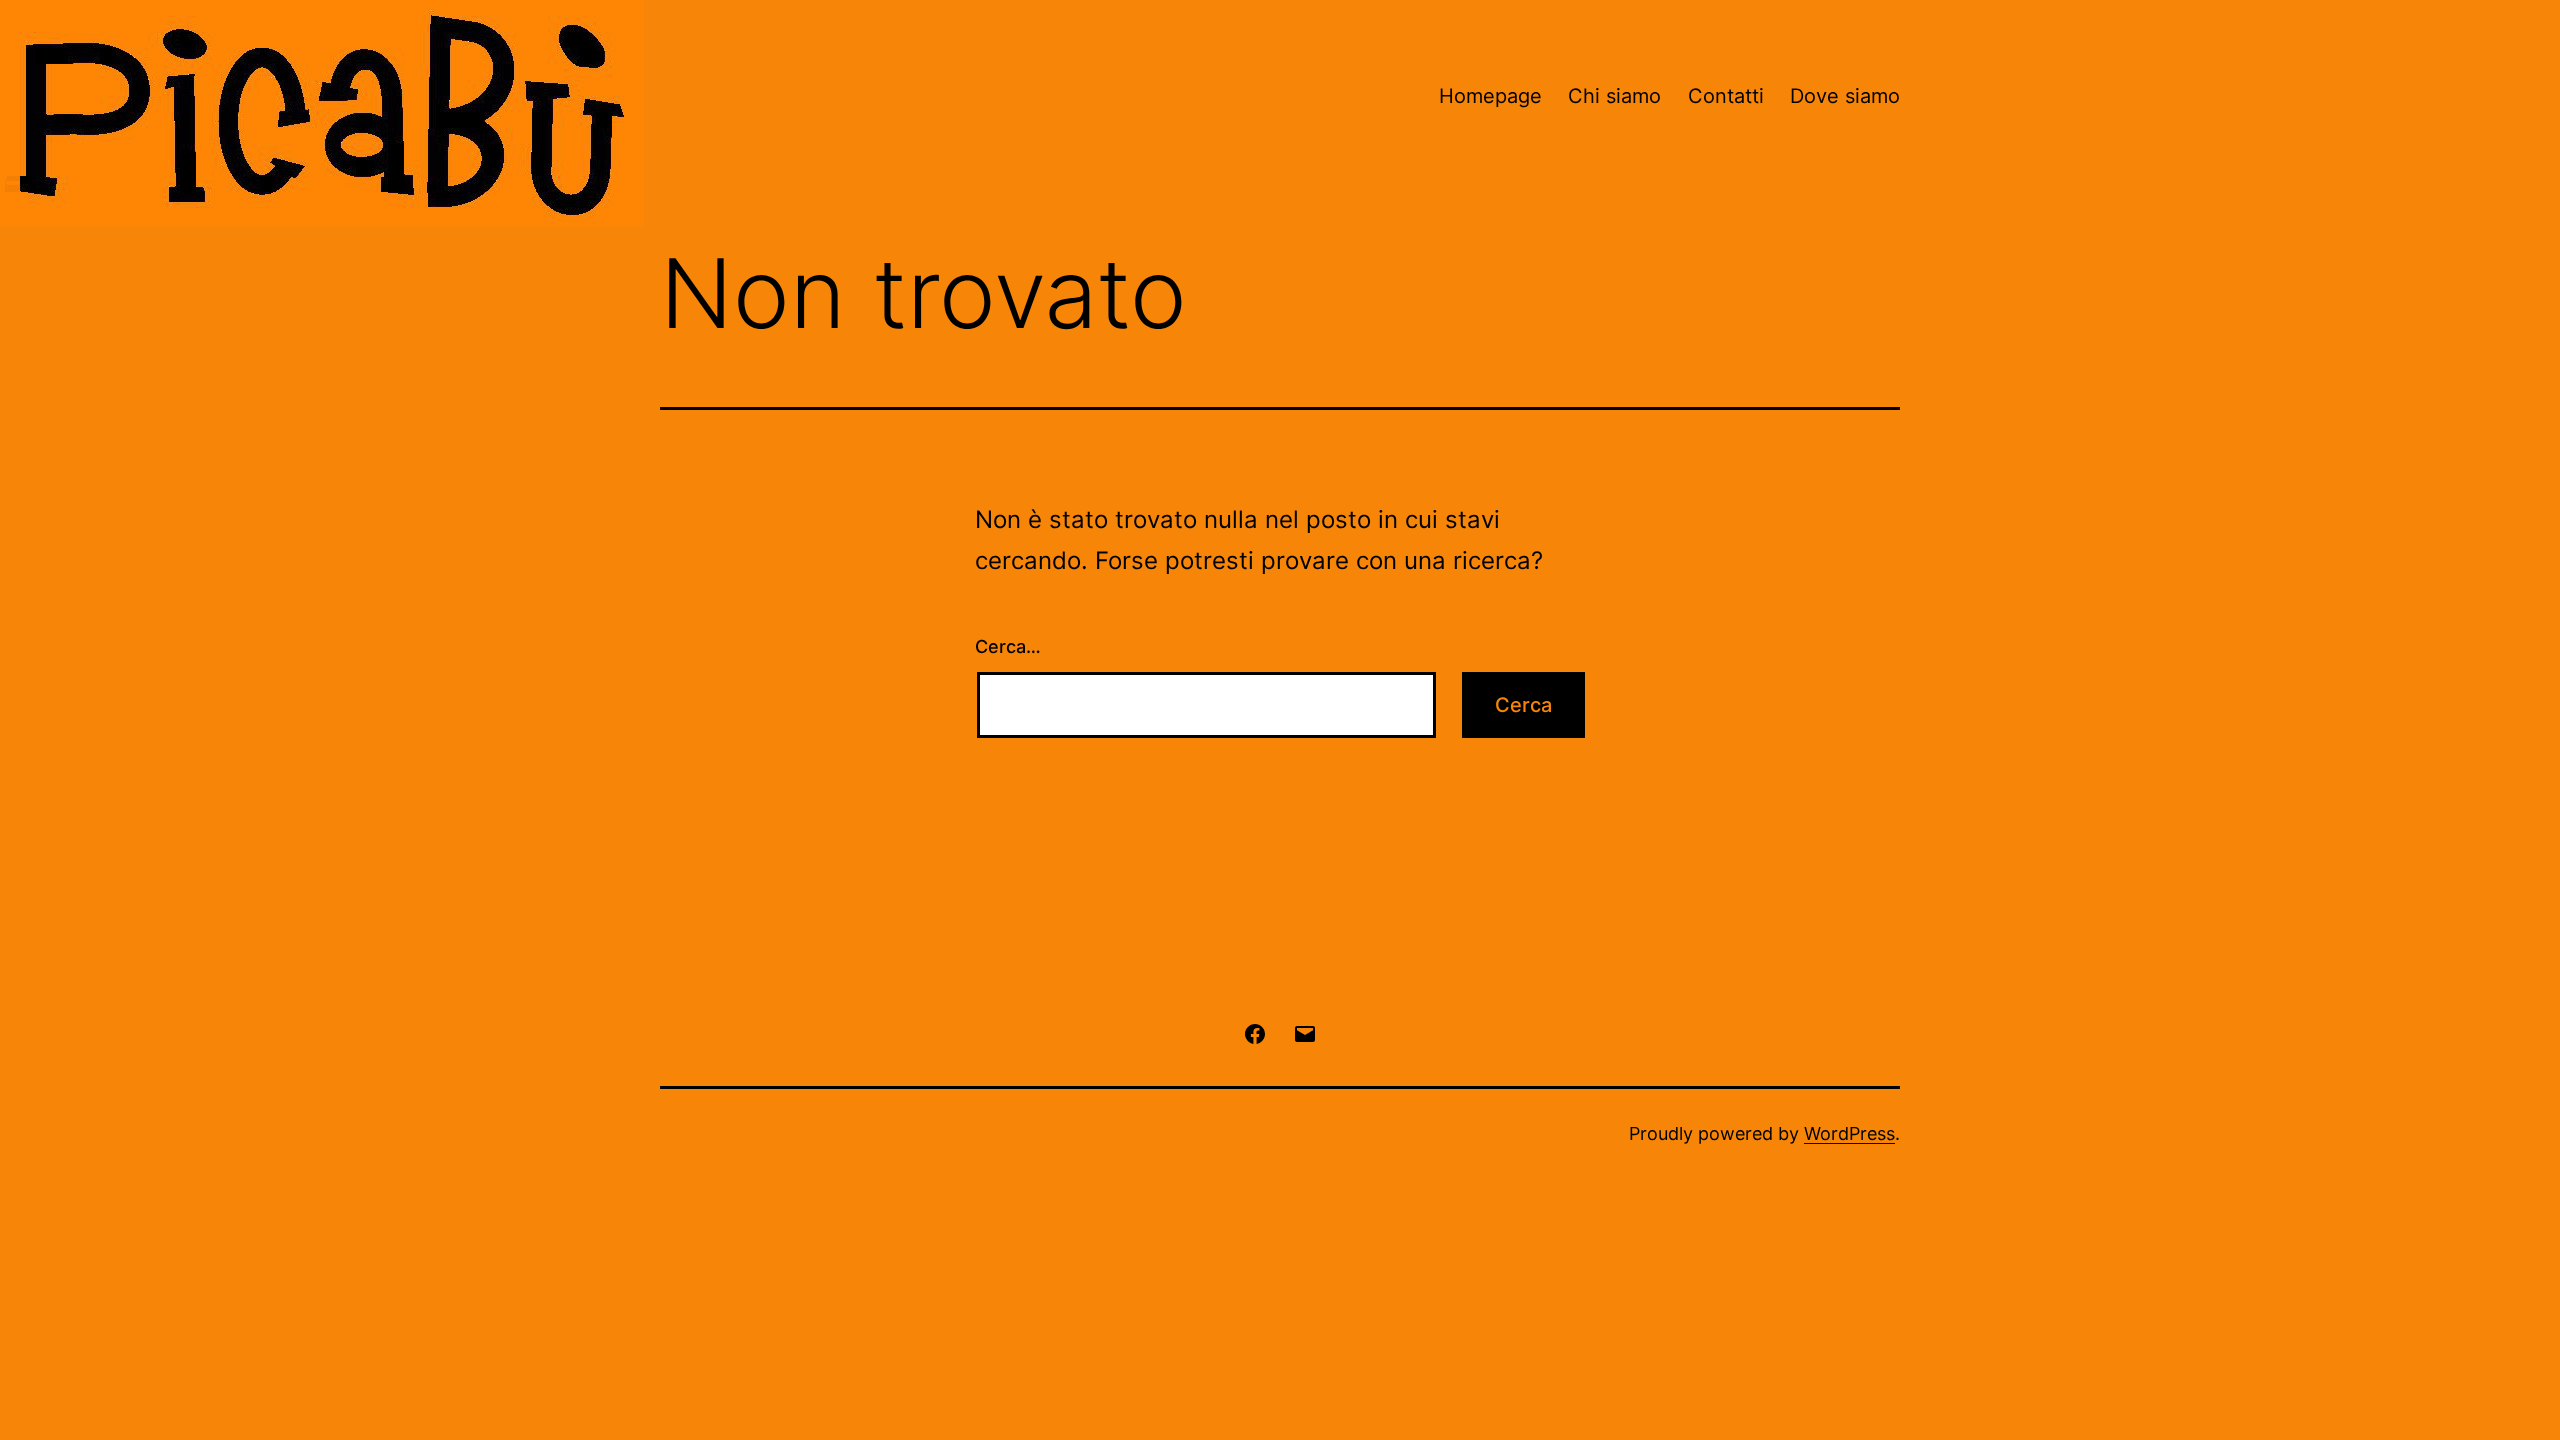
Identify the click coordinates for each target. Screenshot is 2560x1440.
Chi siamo (1614, 96)
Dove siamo (1845, 96)
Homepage (1490, 96)
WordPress (1849, 1133)
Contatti (1726, 96)
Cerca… (1008, 646)
